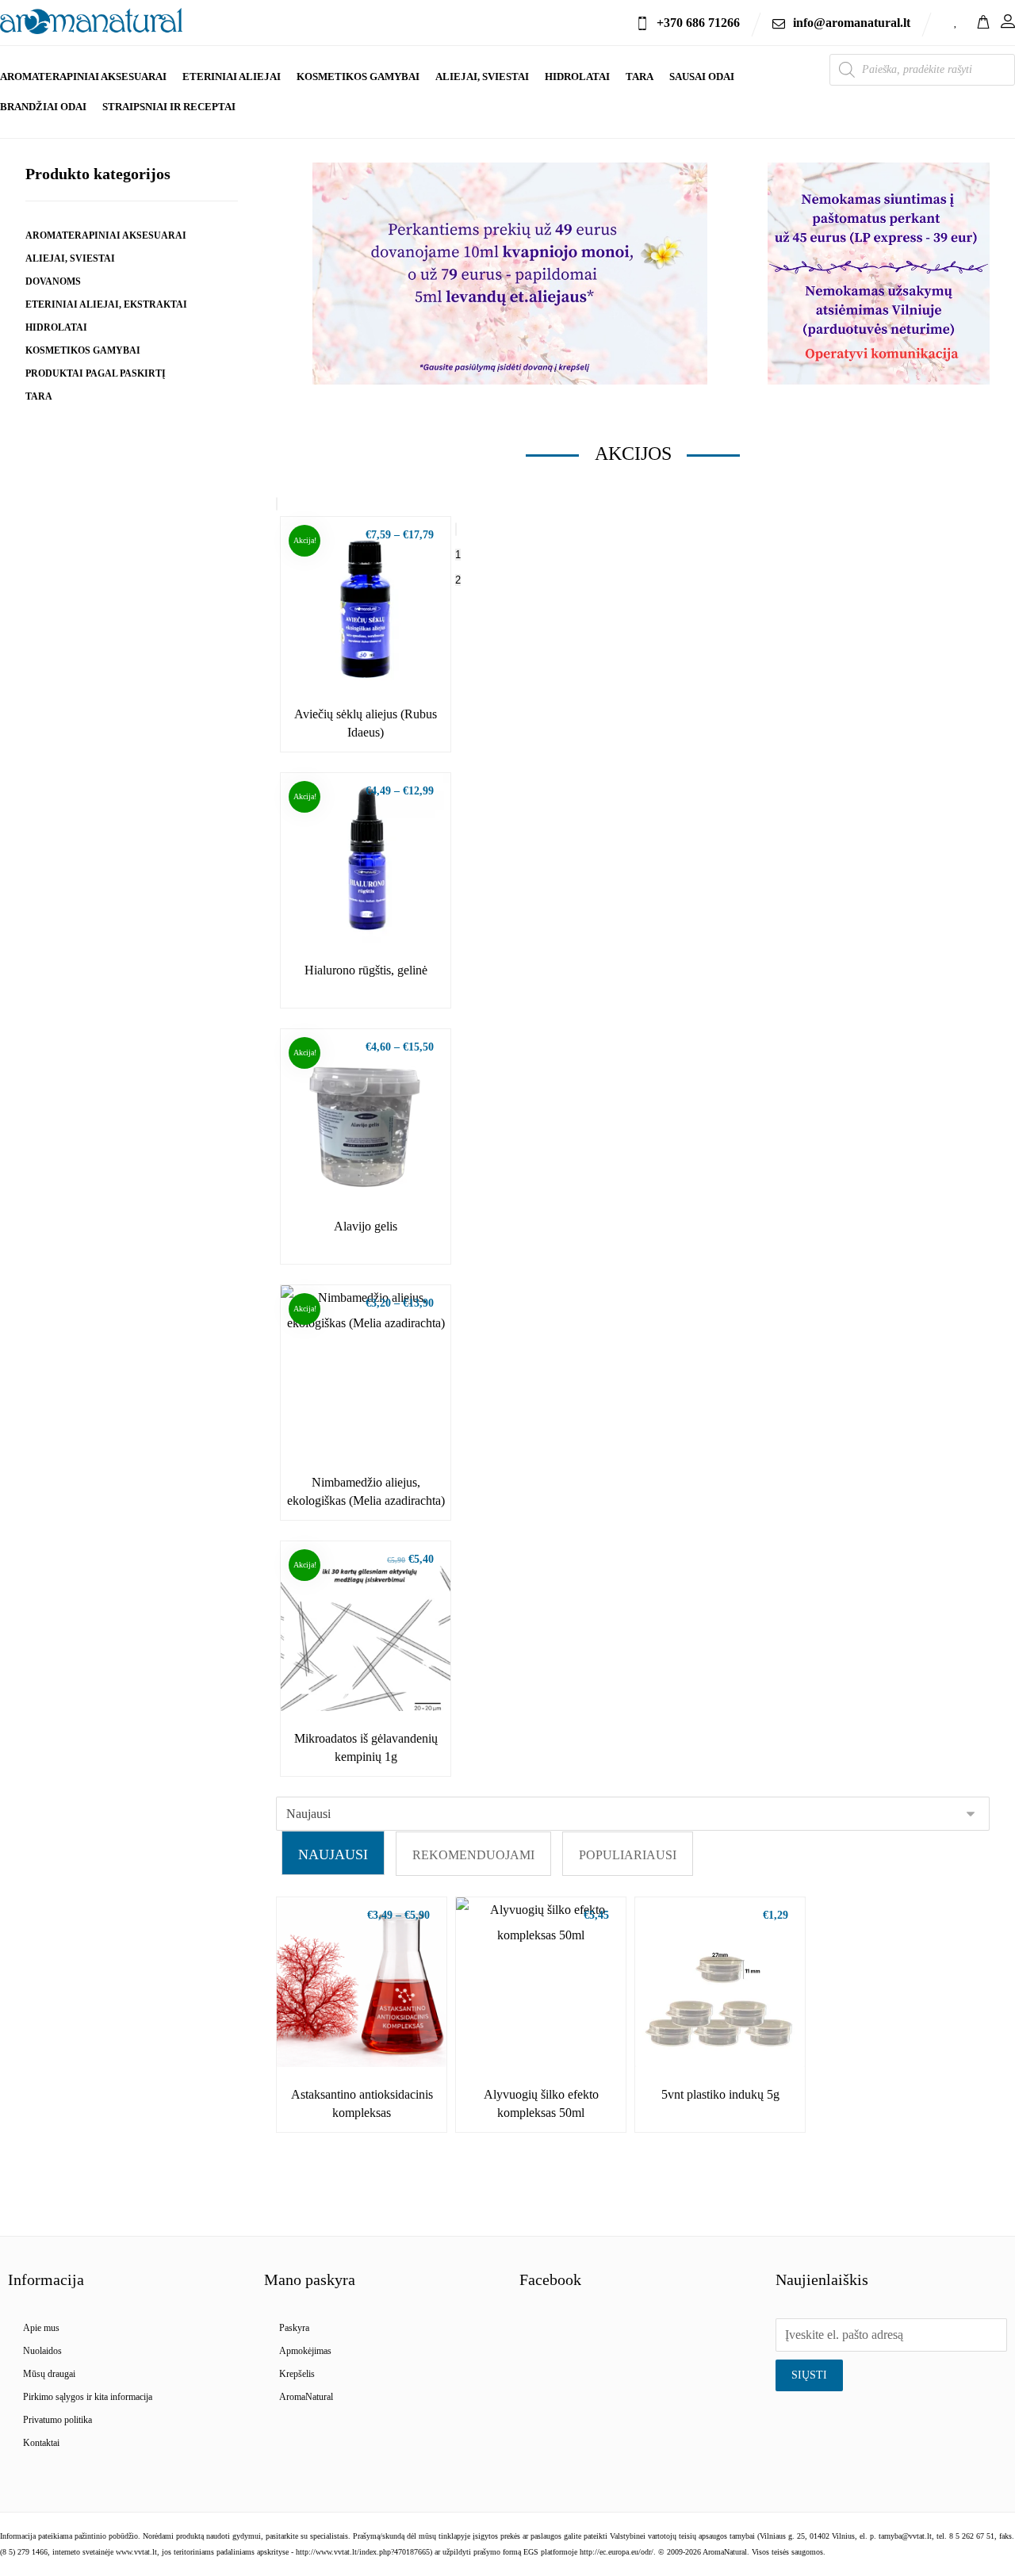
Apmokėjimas (305, 2351)
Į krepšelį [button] (375, 1682)
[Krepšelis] (983, 20)
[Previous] (277, 504)
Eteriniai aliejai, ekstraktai (106, 304)
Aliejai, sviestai (70, 258)
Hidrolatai (56, 327)
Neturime (550, 2038)
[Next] (456, 529)
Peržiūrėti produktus (375, 658)
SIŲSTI (809, 2375)
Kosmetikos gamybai (83, 350)
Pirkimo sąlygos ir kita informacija (88, 2397)
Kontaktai (41, 2443)
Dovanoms (53, 281)
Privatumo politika (57, 2420)
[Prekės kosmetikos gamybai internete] (91, 21)
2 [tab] (458, 580)
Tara (39, 396)
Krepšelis (297, 2374)
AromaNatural (306, 2397)
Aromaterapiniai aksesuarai (106, 235)
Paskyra (294, 2328)
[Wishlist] (956, 20)
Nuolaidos (42, 2351)
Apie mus (41, 2328)
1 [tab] (458, 555)
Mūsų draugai (49, 2374)
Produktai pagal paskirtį (96, 373)
